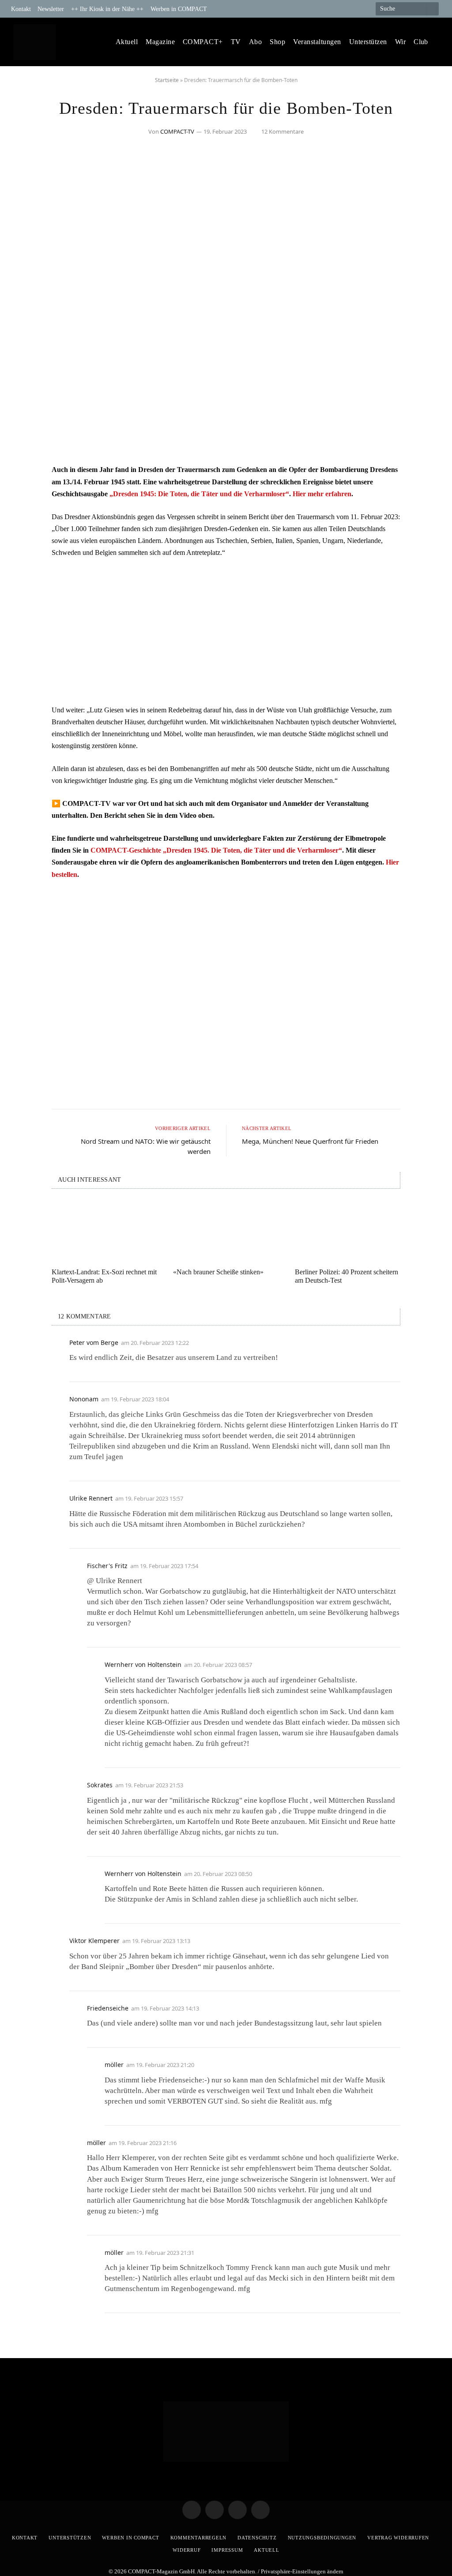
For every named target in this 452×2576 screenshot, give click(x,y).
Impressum (227, 2550)
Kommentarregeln (199, 2538)
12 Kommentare (282, 131)
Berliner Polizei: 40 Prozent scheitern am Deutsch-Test (347, 1276)
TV (236, 42)
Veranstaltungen (317, 42)
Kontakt (21, 9)
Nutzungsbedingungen (322, 2538)
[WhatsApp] (25, 542)
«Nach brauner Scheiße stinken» (218, 1272)
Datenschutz (257, 2538)
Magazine (160, 42)
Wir (400, 42)
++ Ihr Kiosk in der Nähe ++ (107, 9)
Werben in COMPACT (179, 9)
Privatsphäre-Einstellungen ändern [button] (302, 2571)
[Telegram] (25, 475)
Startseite (167, 80)
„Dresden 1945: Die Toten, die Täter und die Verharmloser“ (199, 494)
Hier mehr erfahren (322, 494)
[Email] (25, 520)
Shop (277, 42)
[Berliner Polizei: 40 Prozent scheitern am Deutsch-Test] (348, 1231)
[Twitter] (25, 497)
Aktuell (127, 42)
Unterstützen (368, 42)
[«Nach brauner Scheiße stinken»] (226, 1231)
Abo (255, 42)
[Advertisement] (226, 631)
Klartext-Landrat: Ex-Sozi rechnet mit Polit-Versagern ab (104, 1276)
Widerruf (186, 2550)
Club (421, 42)
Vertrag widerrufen (398, 2538)
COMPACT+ (203, 42)
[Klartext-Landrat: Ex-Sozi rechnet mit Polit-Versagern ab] (104, 1231)
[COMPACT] (34, 42)
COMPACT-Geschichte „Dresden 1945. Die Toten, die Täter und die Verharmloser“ (216, 850)
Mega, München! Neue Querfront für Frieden (310, 1141)
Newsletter (51, 9)
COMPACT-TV (177, 131)
